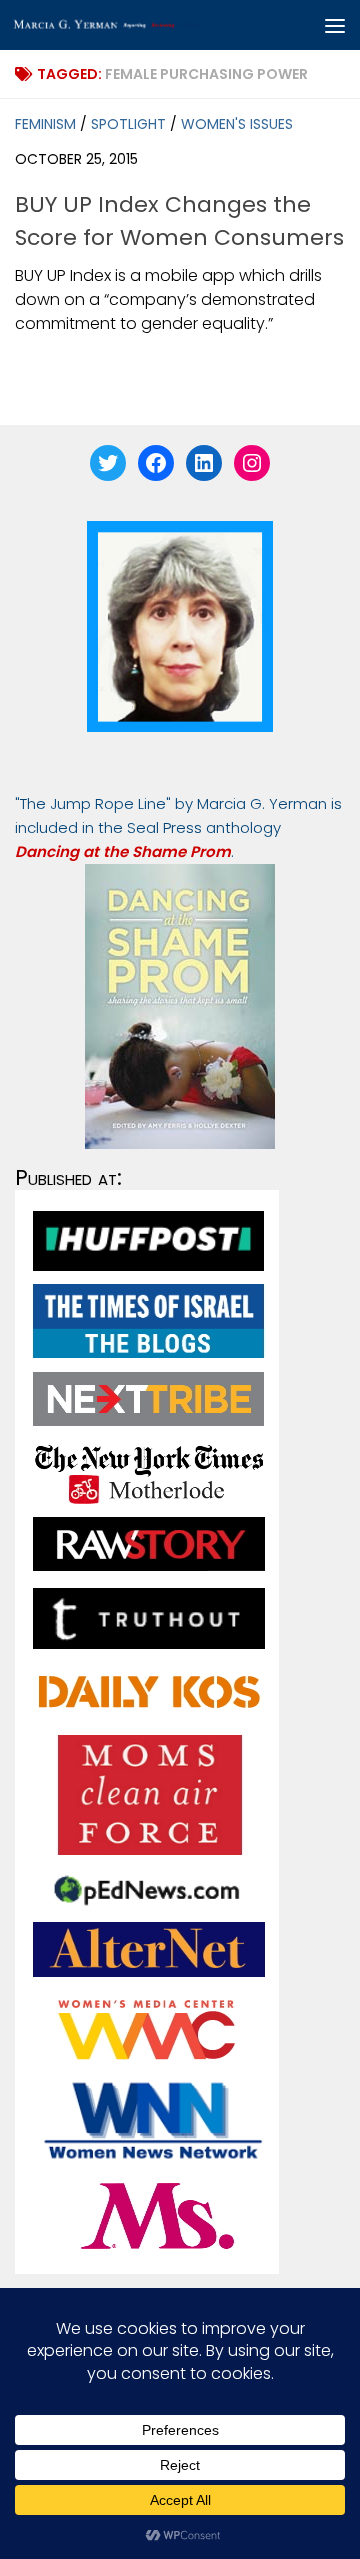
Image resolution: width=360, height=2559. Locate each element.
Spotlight (128, 124)
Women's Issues (237, 124)
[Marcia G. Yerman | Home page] (142, 25)
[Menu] (335, 25)
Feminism (45, 124)
